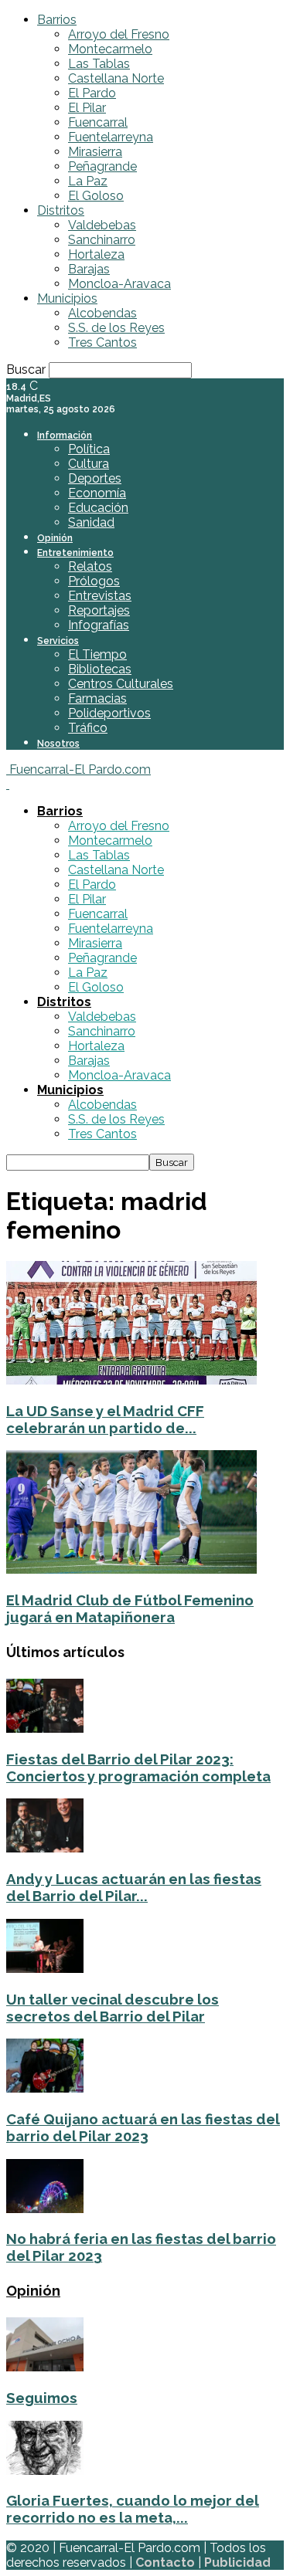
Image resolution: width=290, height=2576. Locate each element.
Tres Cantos (102, 342)
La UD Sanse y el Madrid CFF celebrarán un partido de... (105, 1419)
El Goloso (96, 196)
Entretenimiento (75, 553)
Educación (98, 508)
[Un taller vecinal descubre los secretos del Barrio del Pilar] (45, 1969)
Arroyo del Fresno (119, 34)
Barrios (57, 20)
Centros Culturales (121, 684)
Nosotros (58, 744)
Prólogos (94, 581)
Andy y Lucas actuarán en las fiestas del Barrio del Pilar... (134, 1887)
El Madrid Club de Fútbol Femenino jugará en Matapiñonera (130, 1608)
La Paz (88, 181)
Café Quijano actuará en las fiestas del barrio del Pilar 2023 (143, 2127)
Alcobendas (102, 313)
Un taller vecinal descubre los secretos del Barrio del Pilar (113, 2008)
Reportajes (99, 610)
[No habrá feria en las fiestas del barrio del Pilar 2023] (45, 2209)
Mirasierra (95, 152)
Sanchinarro (102, 240)
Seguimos (42, 2398)
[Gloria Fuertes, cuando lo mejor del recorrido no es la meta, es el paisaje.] (45, 2471)
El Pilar (87, 108)
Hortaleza (96, 254)
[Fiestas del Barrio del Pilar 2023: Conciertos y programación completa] (45, 1729)
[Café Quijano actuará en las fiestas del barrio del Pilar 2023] (45, 2088)
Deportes (95, 478)
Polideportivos (109, 713)
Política (89, 449)
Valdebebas (102, 225)
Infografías (99, 625)
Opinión (55, 538)
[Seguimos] (45, 2367)
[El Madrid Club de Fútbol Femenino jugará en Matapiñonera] (131, 1569)
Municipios (67, 298)
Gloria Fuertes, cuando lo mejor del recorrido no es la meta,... (133, 2509)
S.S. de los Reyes (116, 328)
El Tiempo (97, 654)
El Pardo (92, 93)
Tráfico (88, 728)
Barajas (89, 269)
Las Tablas (99, 64)
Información (65, 436)
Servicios (58, 641)
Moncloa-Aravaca (119, 284)
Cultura (89, 464)
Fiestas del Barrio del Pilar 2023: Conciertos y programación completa (138, 1768)
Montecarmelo (110, 49)
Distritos (61, 210)
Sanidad (91, 522)
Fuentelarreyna (111, 137)
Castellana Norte (116, 78)
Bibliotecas (100, 669)
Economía (97, 493)
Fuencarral (98, 122)
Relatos (90, 566)
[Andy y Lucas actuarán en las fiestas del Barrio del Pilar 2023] (45, 1848)
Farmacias (97, 698)
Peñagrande (102, 166)
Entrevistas (100, 596)
